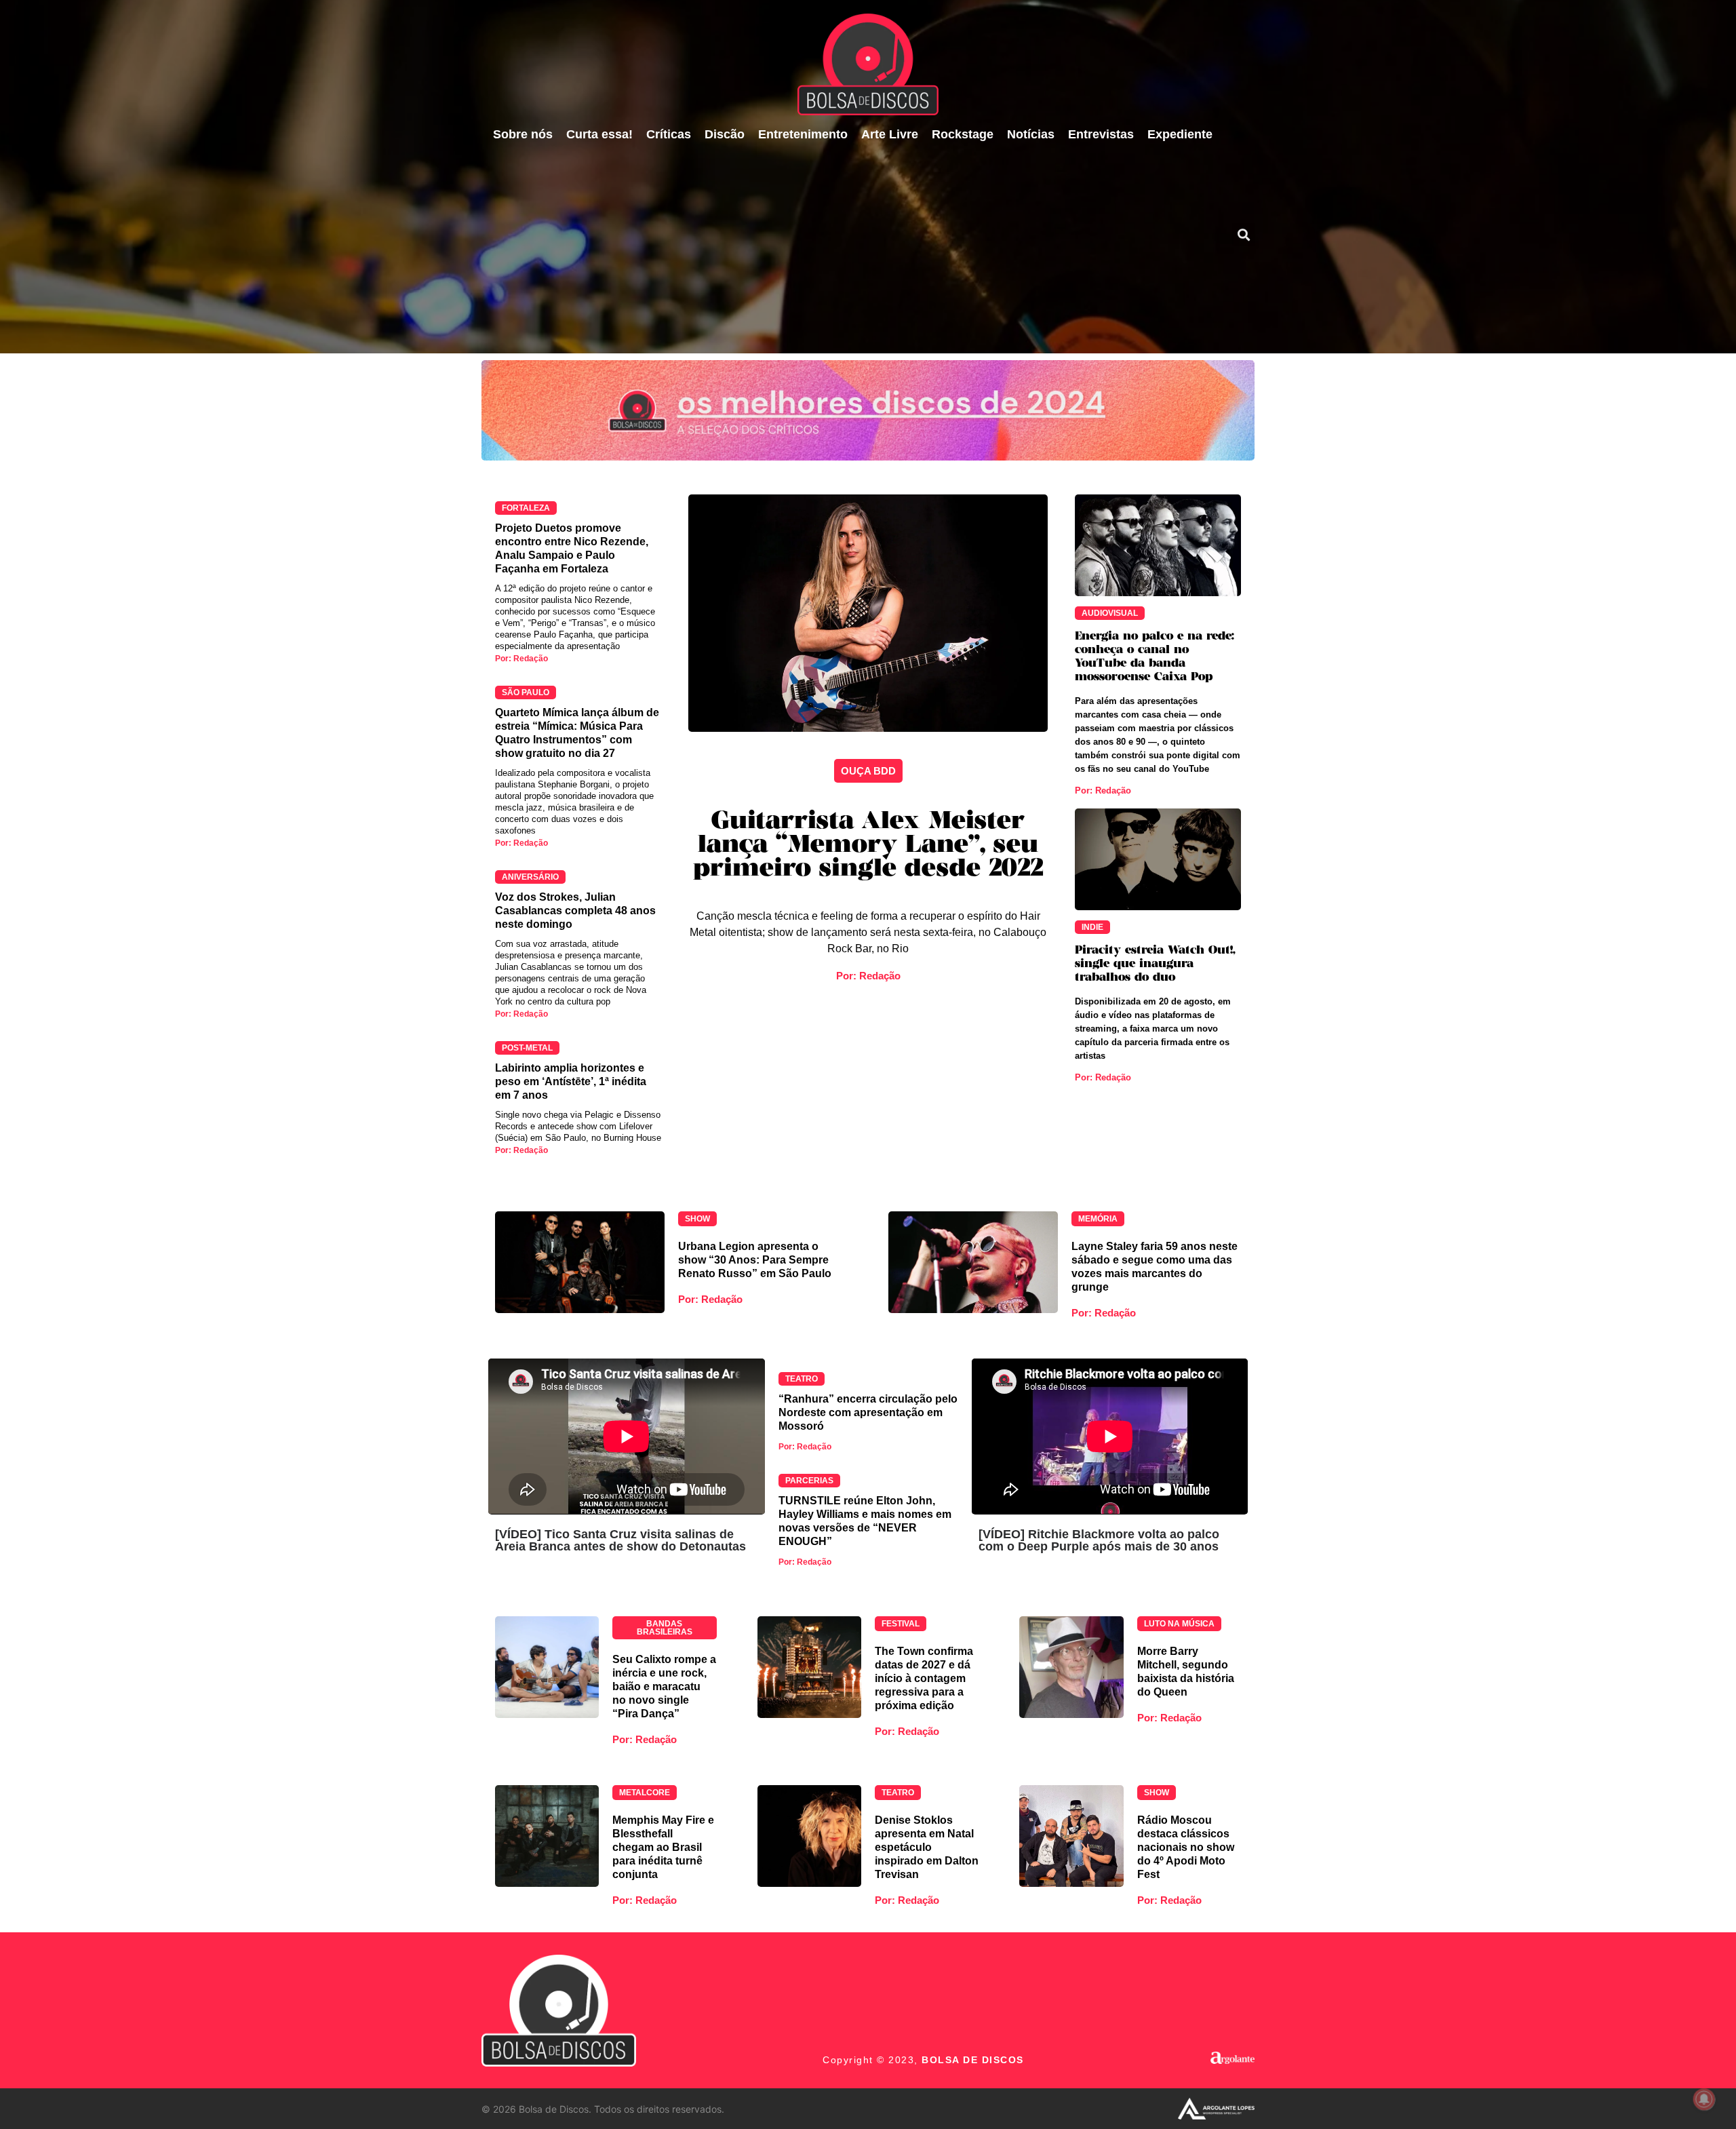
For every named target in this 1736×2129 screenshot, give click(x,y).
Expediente (1180, 134)
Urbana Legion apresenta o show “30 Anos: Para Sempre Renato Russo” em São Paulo (755, 1260)
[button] (1243, 234)
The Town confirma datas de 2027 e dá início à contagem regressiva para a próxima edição (924, 1678)
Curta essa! (599, 134)
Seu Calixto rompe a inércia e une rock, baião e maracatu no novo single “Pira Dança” (664, 1686)
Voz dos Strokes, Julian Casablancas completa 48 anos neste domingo (575, 911)
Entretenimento (803, 134)
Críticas (669, 134)
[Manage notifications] (1704, 2099)
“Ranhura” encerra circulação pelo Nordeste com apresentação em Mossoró (868, 1412)
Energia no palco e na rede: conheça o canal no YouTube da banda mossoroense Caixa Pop (1155, 657)
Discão (725, 134)
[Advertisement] (852, 252)
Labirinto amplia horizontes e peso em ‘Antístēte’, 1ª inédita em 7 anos (571, 1081)
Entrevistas (1101, 134)
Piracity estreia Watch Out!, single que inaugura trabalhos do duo (1155, 964)
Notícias (1031, 134)
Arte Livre (890, 134)
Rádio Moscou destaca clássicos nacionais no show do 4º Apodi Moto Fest (1186, 1847)
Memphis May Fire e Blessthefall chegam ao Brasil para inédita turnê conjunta (663, 1847)
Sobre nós (523, 134)
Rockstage (963, 134)
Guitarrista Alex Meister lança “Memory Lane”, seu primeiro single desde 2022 (868, 845)
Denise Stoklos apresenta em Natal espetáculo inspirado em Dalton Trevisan (927, 1847)
